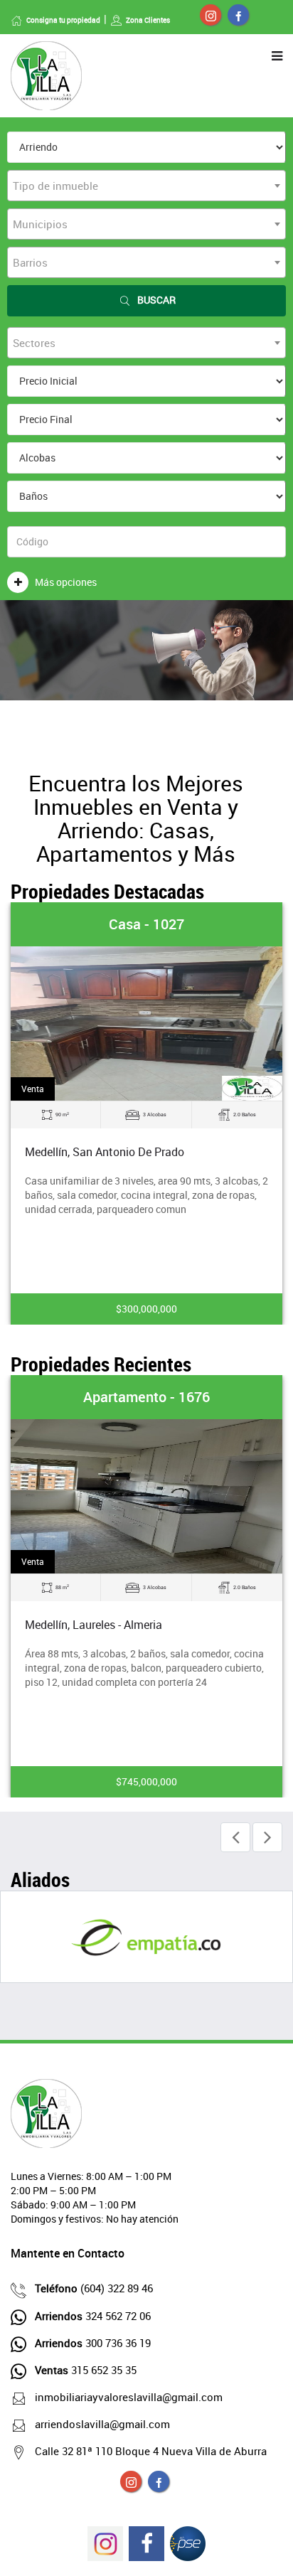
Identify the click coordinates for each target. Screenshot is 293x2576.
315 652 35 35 (86, 2370)
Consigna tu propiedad (63, 20)
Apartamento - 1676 (146, 1397)
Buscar (156, 300)
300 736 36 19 (93, 2343)
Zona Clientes (148, 20)
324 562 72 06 (93, 2316)
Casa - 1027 (146, 924)
